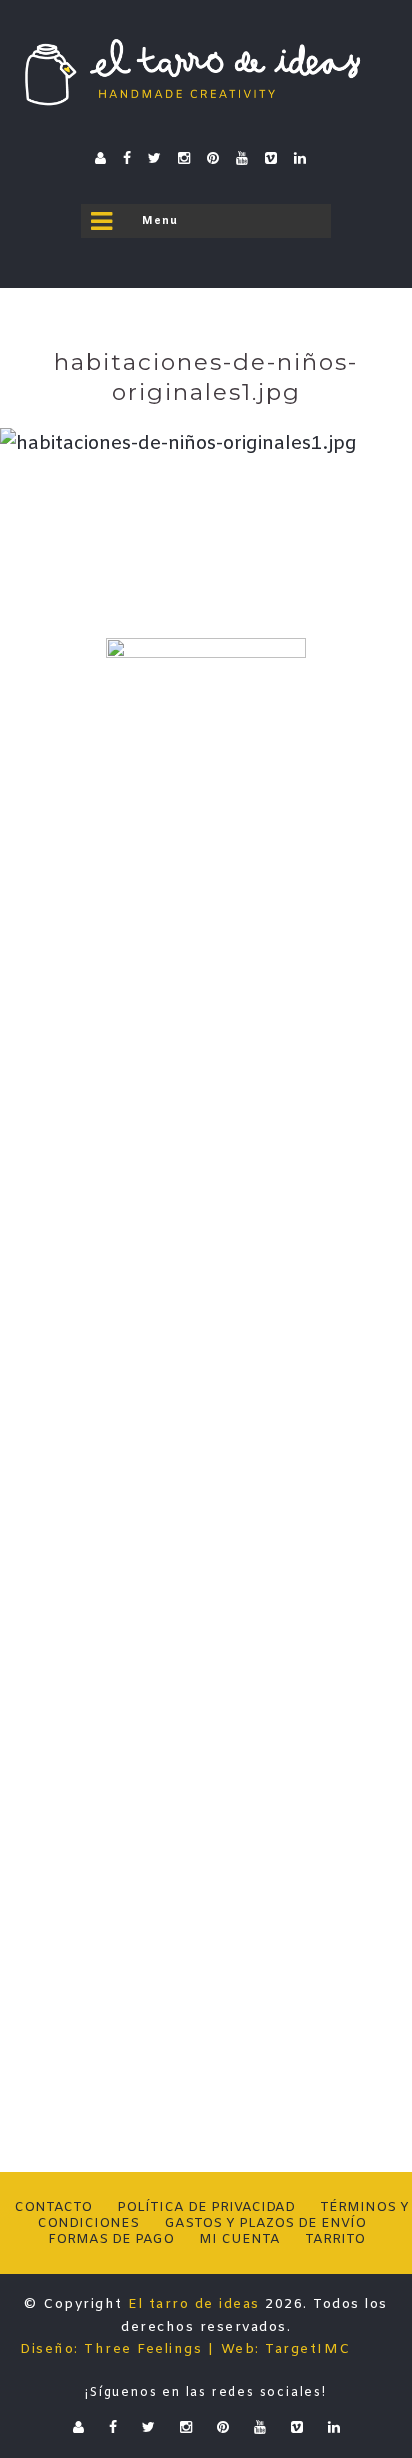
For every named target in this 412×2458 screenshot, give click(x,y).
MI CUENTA (239, 2239)
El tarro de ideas (194, 2304)
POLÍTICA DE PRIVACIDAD (206, 2207)
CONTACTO (53, 2207)
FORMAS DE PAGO (111, 2239)
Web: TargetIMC (286, 2349)
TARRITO (335, 2239)
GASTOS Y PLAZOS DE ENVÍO (265, 2223)
